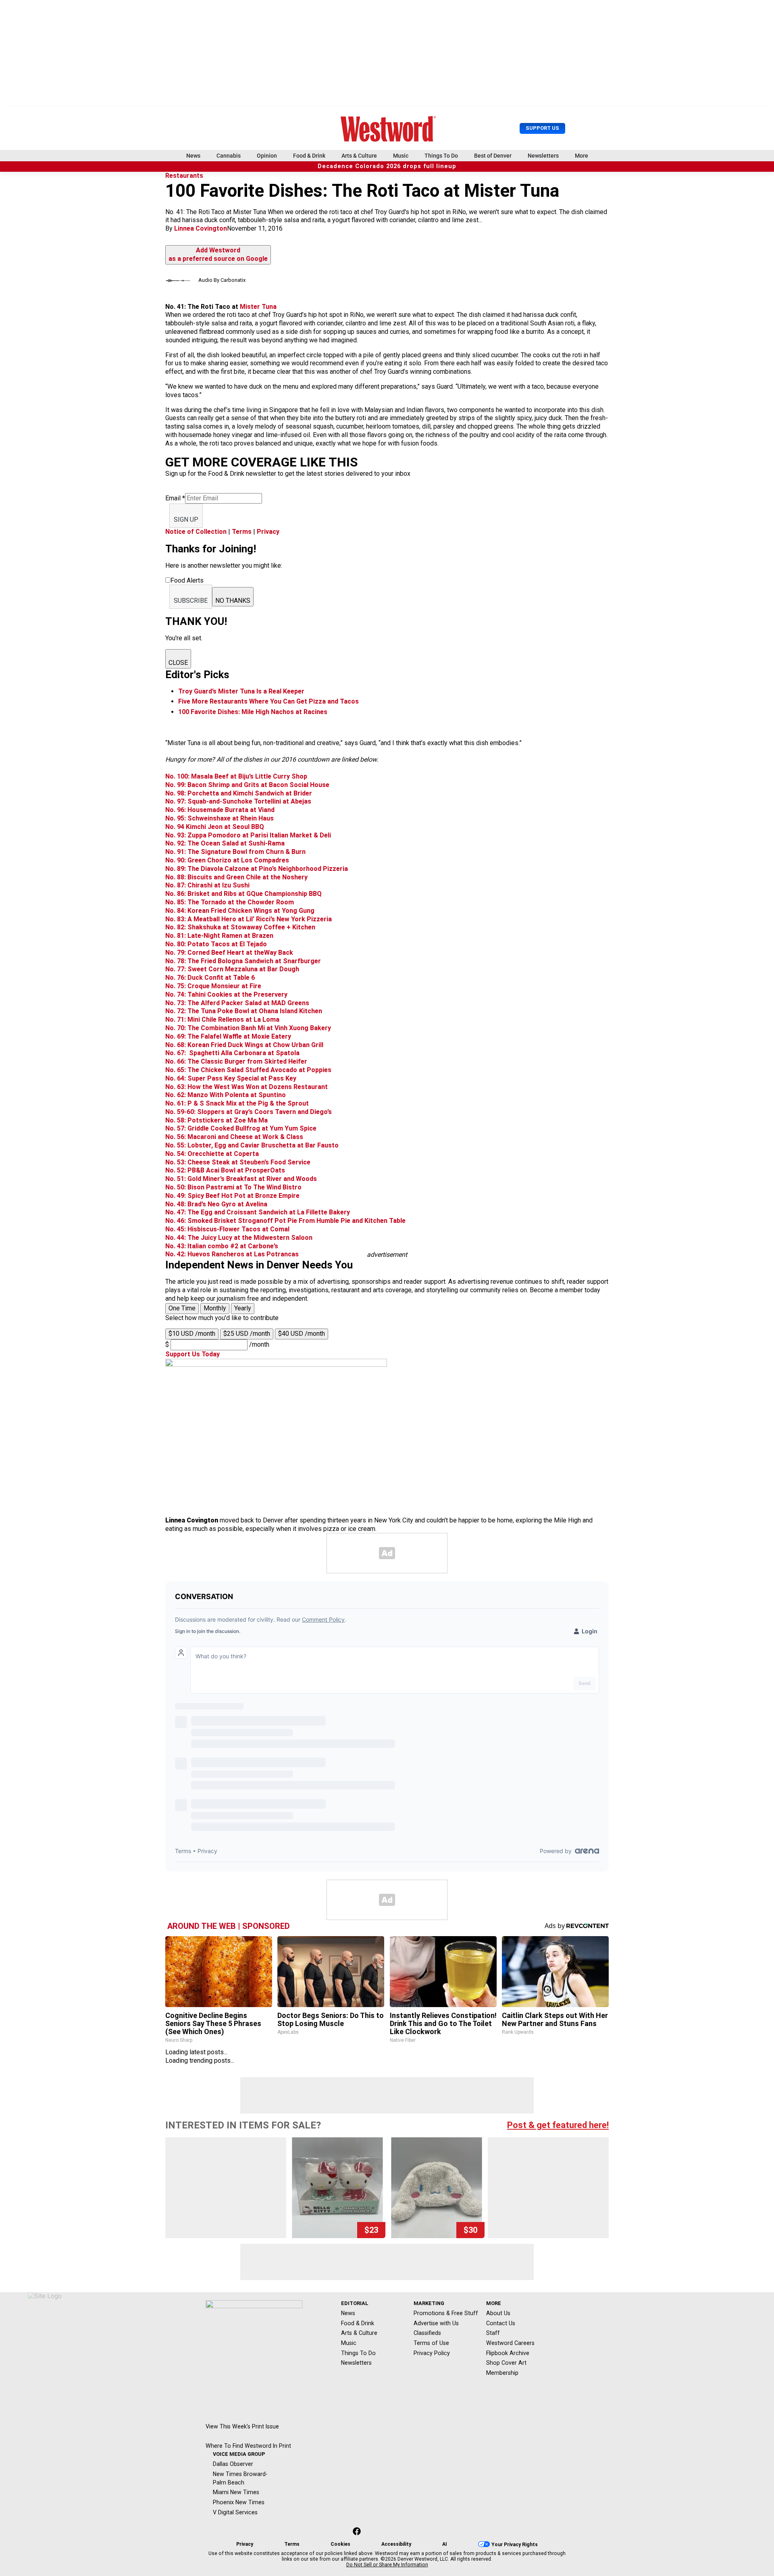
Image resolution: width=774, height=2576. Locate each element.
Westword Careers (510, 2343)
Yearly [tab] (243, 1308)
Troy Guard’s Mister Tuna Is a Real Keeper (241, 691)
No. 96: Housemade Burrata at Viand (220, 810)
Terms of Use (431, 2343)
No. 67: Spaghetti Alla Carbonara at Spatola (232, 1053)
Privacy (268, 532)
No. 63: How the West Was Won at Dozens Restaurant (247, 1087)
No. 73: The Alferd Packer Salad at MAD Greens (237, 1003)
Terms (242, 532)
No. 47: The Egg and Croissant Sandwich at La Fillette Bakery (258, 1212)
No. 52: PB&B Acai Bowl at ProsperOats (225, 1170)
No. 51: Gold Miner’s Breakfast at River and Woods (241, 1179)
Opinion (267, 156)
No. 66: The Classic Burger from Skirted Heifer (236, 1061)
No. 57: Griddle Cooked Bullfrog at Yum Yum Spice (241, 1128)
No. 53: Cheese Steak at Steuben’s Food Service (238, 1162)
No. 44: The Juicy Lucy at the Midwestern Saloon (239, 1238)
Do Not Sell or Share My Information (387, 2565)
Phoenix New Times (239, 2502)
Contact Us (501, 2323)
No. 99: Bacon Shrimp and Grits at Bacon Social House (247, 785)
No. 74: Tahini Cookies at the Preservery (226, 994)
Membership (502, 2373)
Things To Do (441, 156)
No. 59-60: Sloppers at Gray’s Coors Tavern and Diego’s (249, 1112)
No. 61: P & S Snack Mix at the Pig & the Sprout (237, 1103)
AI (445, 2544)
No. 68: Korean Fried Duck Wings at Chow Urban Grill (244, 1045)
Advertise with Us (436, 2323)
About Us (498, 2313)
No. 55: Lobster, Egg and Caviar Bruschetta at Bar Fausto (252, 1145)
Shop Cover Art (506, 2363)
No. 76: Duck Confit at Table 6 (210, 978)
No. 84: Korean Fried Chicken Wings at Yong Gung (240, 911)
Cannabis (229, 156)
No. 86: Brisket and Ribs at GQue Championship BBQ (243, 894)
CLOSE (178, 663)
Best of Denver (493, 156)
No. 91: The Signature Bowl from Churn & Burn (235, 852)
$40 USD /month (302, 1334)
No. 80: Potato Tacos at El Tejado (216, 944)
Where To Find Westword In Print (248, 2446)
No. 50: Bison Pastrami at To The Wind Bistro (233, 1187)
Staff (493, 2333)
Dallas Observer (233, 2464)
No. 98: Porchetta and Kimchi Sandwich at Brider (239, 793)
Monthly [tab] (215, 1308)
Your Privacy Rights (515, 2545)
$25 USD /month (247, 1334)
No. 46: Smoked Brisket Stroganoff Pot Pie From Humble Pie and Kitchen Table (285, 1221)
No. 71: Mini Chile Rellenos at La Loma (222, 1019)
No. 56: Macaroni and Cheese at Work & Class (234, 1137)
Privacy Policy (432, 2353)
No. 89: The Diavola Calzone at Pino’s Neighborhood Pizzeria (257, 869)
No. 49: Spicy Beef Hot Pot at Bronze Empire (232, 1196)
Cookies (340, 2544)
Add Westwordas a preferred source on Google (218, 254)
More (582, 156)
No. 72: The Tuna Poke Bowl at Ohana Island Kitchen (244, 1011)
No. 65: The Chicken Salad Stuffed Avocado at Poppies (248, 1070)
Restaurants (184, 176)
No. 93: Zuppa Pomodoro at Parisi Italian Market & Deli (248, 835)
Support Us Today (192, 1354)
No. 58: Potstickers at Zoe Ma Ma (216, 1120)
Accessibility (396, 2544)
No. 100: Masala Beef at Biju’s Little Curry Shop (236, 776)
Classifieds (427, 2333)
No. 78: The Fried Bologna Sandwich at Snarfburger (243, 961)
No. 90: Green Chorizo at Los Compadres (227, 860)
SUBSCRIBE (191, 601)
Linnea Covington (201, 228)
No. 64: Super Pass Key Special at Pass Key (231, 1078)
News (193, 156)
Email (175, 498)
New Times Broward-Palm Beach (240, 2478)
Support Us (542, 128)
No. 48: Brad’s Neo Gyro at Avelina (216, 1204)
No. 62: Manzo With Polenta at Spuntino (226, 1095)
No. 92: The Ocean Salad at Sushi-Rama (225, 843)
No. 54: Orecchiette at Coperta (212, 1154)
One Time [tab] (182, 1308)
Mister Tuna (258, 307)
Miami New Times (236, 2492)
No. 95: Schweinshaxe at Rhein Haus (220, 818)
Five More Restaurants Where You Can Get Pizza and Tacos (268, 701)
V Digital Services (235, 2512)
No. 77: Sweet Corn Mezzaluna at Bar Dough (232, 969)
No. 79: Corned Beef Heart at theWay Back (229, 953)
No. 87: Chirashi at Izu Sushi (207, 885)
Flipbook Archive (508, 2353)
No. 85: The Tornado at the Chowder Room (230, 902)
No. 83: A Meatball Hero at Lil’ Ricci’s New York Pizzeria (249, 919)
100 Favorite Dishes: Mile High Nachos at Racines (253, 712)
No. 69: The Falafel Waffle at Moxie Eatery (228, 1036)
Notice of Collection (196, 532)
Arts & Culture (359, 156)
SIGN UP (186, 520)
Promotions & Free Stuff (446, 2313)
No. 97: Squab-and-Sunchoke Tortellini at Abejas (238, 801)
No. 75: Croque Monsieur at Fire (213, 986)
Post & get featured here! (558, 2125)
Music (401, 156)
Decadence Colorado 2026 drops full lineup (387, 166)
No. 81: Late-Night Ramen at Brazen (219, 936)
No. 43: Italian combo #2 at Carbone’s (222, 1246)
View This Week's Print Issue (242, 2426)
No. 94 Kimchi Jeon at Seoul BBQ (215, 827)
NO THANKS (233, 601)
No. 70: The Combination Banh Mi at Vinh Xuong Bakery (248, 1028)
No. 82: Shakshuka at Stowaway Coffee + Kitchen (240, 927)
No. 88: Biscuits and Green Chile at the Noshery (236, 877)
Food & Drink (309, 156)
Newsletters (543, 156)
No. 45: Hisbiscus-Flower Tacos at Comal (227, 1229)
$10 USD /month (192, 1334)
